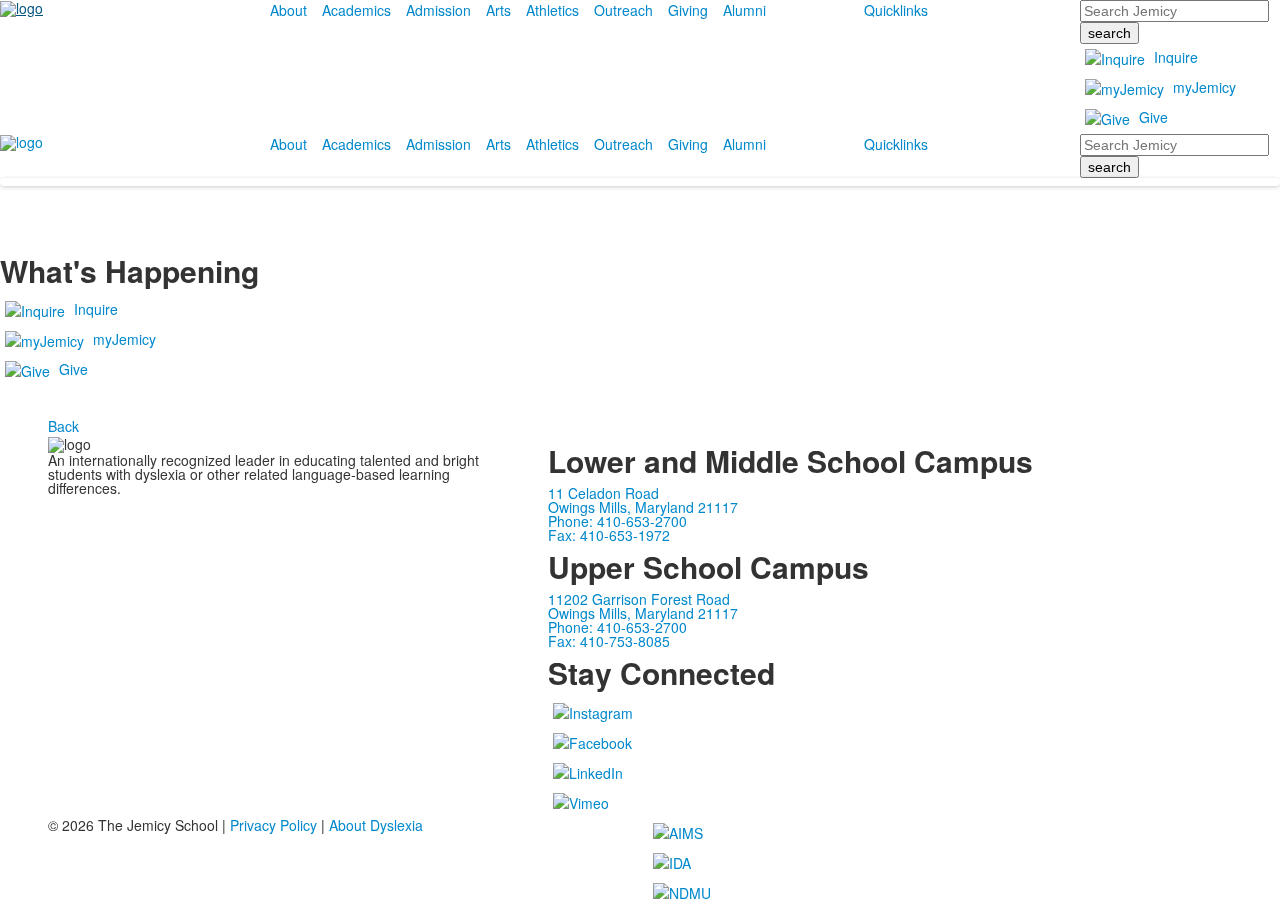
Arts (498, 10)
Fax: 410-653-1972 (609, 535)
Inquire (1176, 57)
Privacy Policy (273, 825)
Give (1153, 117)
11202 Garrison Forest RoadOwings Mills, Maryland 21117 (643, 606)
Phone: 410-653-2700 (617, 521)
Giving (688, 10)
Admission (438, 10)
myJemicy (1204, 87)
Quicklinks (896, 10)
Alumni (744, 10)
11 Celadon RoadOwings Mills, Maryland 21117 (643, 500)
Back (63, 426)
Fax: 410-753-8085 (609, 641)
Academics (356, 10)
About (288, 10)
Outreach (623, 10)
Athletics (552, 10)
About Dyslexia (376, 825)
